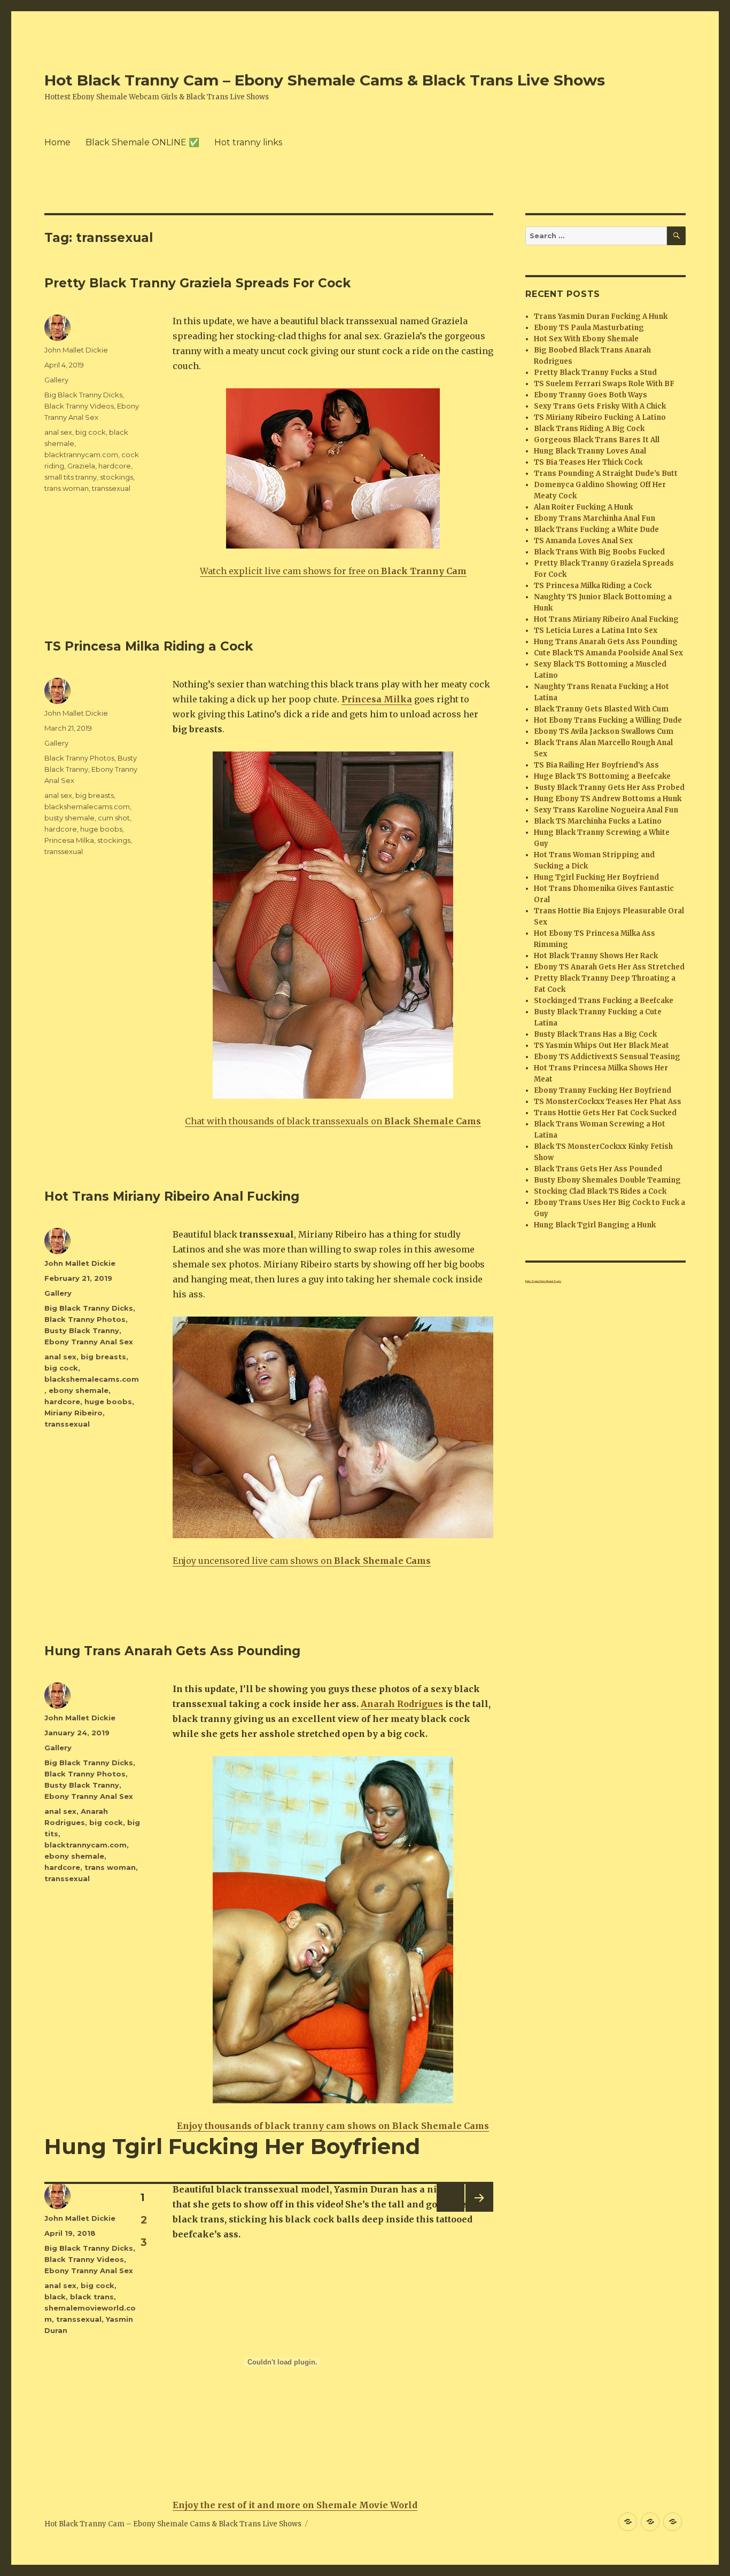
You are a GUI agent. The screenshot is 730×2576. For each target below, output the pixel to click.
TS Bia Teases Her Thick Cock (588, 462)
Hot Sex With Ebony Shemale (586, 339)
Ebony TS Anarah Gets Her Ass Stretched (609, 967)
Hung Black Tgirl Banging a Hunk (595, 1225)
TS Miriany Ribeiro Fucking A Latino (600, 417)
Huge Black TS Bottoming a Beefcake (602, 776)
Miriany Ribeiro (73, 1413)
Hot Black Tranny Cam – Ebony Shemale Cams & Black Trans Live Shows (325, 80)
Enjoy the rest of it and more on (295, 2505)
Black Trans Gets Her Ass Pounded (598, 1169)
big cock (91, 432)
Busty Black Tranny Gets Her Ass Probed (609, 788)
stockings (117, 477)
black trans (92, 2297)
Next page (477, 2211)
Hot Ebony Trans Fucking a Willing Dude (608, 720)
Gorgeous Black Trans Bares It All (597, 440)
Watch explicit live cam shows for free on (333, 571)
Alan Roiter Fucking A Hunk (583, 507)
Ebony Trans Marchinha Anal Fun (595, 518)
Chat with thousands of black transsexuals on (333, 1121)
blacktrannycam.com (81, 455)
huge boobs (101, 829)
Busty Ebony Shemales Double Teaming (607, 1180)
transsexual (111, 488)
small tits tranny (71, 477)
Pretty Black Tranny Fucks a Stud (595, 373)
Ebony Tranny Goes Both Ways (591, 395)
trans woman (67, 488)
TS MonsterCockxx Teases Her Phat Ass (608, 1102)
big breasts (95, 795)
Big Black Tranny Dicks (83, 395)
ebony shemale (79, 1390)
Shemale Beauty (554, 1281)
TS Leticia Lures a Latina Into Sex (596, 631)
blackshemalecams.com (87, 807)
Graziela (81, 466)
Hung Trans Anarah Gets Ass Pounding (172, 1651)
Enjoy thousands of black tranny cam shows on (333, 2126)
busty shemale (69, 818)
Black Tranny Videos (79, 406)
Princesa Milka (69, 840)
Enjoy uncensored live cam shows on (302, 1561)
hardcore (115, 466)
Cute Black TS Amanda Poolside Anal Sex (608, 653)
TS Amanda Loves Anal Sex (583, 541)
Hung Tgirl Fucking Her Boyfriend (232, 2146)
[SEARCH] (676, 236)
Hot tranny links (248, 142)
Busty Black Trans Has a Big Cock (595, 1034)
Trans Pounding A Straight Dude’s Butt (606, 473)
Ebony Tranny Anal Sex (89, 1342)
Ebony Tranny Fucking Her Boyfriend (603, 1090)
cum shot (114, 818)
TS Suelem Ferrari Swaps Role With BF (604, 384)
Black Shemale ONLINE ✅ (142, 142)
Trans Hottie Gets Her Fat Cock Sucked (605, 1113)
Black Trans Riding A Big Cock (589, 429)
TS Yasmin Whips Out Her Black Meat (601, 1046)
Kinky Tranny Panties (536, 1281)
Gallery (56, 380)
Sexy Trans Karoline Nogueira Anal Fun (606, 810)
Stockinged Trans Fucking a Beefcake (604, 1001)
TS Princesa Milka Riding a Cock (149, 646)
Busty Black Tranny (82, 1330)
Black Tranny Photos (79, 758)
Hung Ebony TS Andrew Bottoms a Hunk (608, 799)
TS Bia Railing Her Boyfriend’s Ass (596, 765)
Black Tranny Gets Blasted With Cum (601, 709)
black (55, 2297)
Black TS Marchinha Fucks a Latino (598, 821)
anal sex (58, 432)
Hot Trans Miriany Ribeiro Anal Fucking (172, 1196)
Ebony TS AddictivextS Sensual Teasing (607, 1057)
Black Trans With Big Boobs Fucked (599, 552)
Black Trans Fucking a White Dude (596, 530)
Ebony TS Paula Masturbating (589, 328)
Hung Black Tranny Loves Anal (590, 451)
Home (57, 142)
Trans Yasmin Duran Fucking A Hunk (601, 316)
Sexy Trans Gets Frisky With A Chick (600, 406)
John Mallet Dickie (76, 350)
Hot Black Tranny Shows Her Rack (596, 956)
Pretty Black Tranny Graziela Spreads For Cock (197, 283)
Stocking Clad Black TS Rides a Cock (600, 1191)
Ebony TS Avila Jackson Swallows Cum (604, 731)
